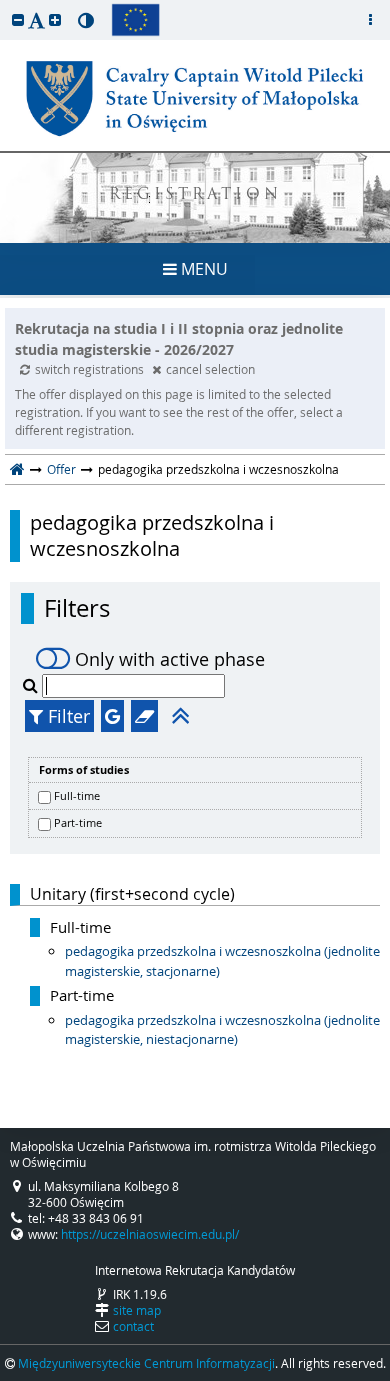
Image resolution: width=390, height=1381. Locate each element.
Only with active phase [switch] (170, 659)
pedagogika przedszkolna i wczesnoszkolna (152, 536)
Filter (66, 716)
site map (137, 1310)
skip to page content (5, 5)
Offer (61, 469)
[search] (32, 685)
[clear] (144, 716)
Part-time (78, 822)
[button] (18, 19)
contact (133, 1326)
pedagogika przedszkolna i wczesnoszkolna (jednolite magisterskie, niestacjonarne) (222, 1030)
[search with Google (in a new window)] (112, 716)
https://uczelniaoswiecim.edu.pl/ (150, 1234)
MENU (202, 269)
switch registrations (91, 369)
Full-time (77, 795)
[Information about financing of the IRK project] (135, 20)
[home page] (17, 469)
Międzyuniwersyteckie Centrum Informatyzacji (146, 1363)
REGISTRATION (195, 195)
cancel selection (210, 369)
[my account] (370, 20)
